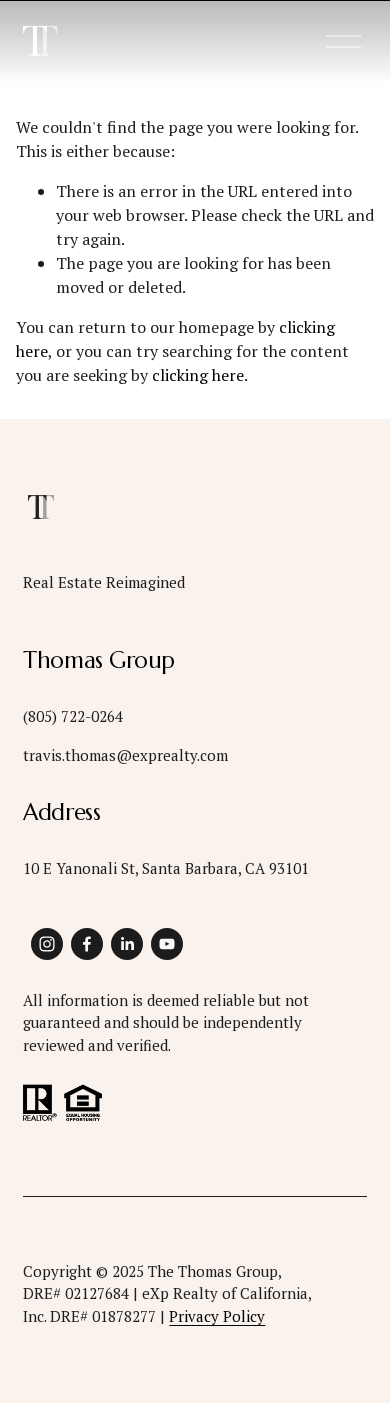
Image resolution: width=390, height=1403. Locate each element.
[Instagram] (47, 944)
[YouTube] (167, 944)
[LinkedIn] (127, 944)
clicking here (198, 375)
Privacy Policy (217, 1316)
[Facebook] (87, 944)
